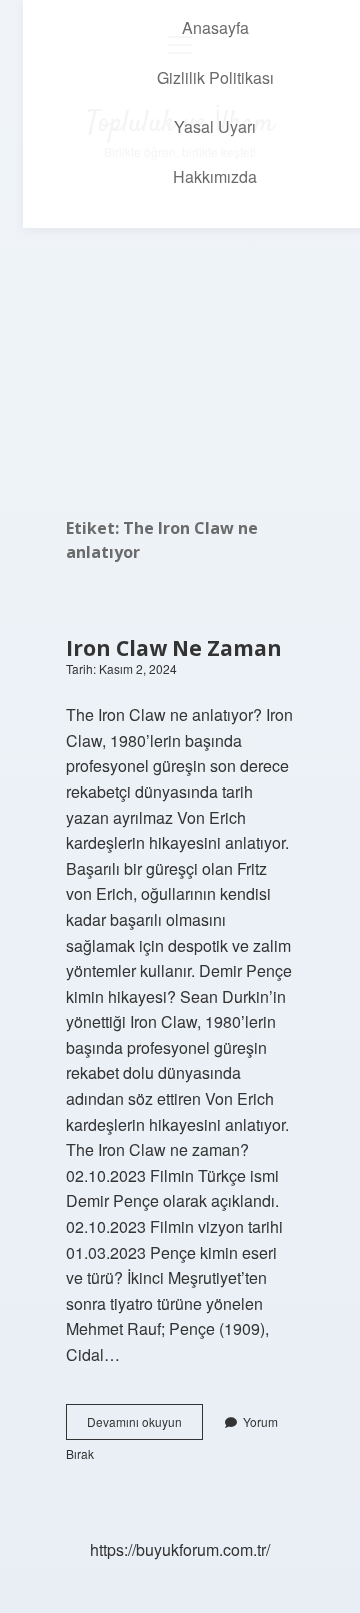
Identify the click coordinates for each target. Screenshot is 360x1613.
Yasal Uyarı (215, 126)
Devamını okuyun (145, 1426)
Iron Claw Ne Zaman (174, 648)
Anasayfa (215, 27)
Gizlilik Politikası (215, 77)
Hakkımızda (215, 176)
